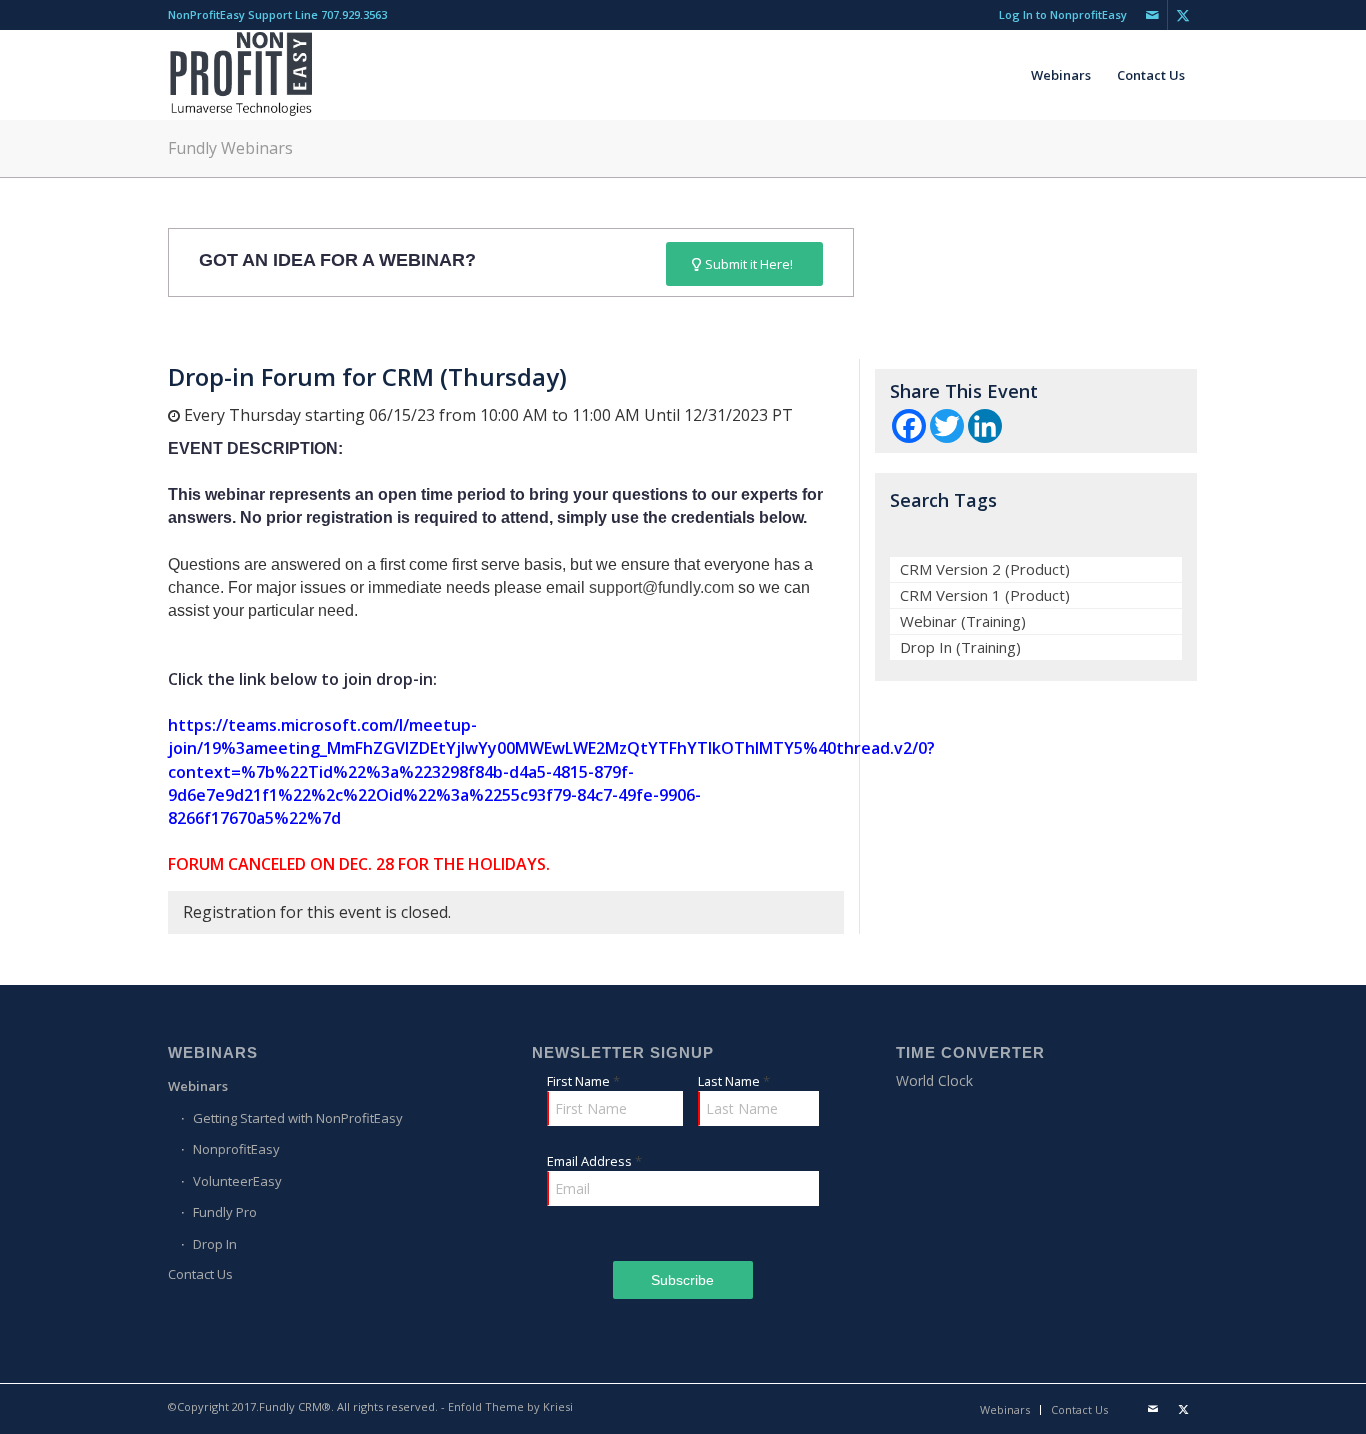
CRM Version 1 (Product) (985, 595)
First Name (583, 1081)
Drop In (215, 1244)
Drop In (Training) (960, 647)
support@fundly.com (661, 587)
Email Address (594, 1161)
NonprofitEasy (236, 1149)
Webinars (198, 1086)
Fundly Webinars (230, 148)
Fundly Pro (225, 1212)
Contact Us (200, 1274)
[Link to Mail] (1152, 15)
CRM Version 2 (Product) (985, 569)
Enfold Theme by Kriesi (510, 1406)
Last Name (734, 1081)
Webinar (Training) (963, 621)
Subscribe (682, 1280)
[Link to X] (1183, 15)
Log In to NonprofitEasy (1063, 14)
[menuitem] (1058, 15)
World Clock (934, 1080)
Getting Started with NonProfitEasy (298, 1118)
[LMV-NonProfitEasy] (241, 75)
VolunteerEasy (237, 1181)
